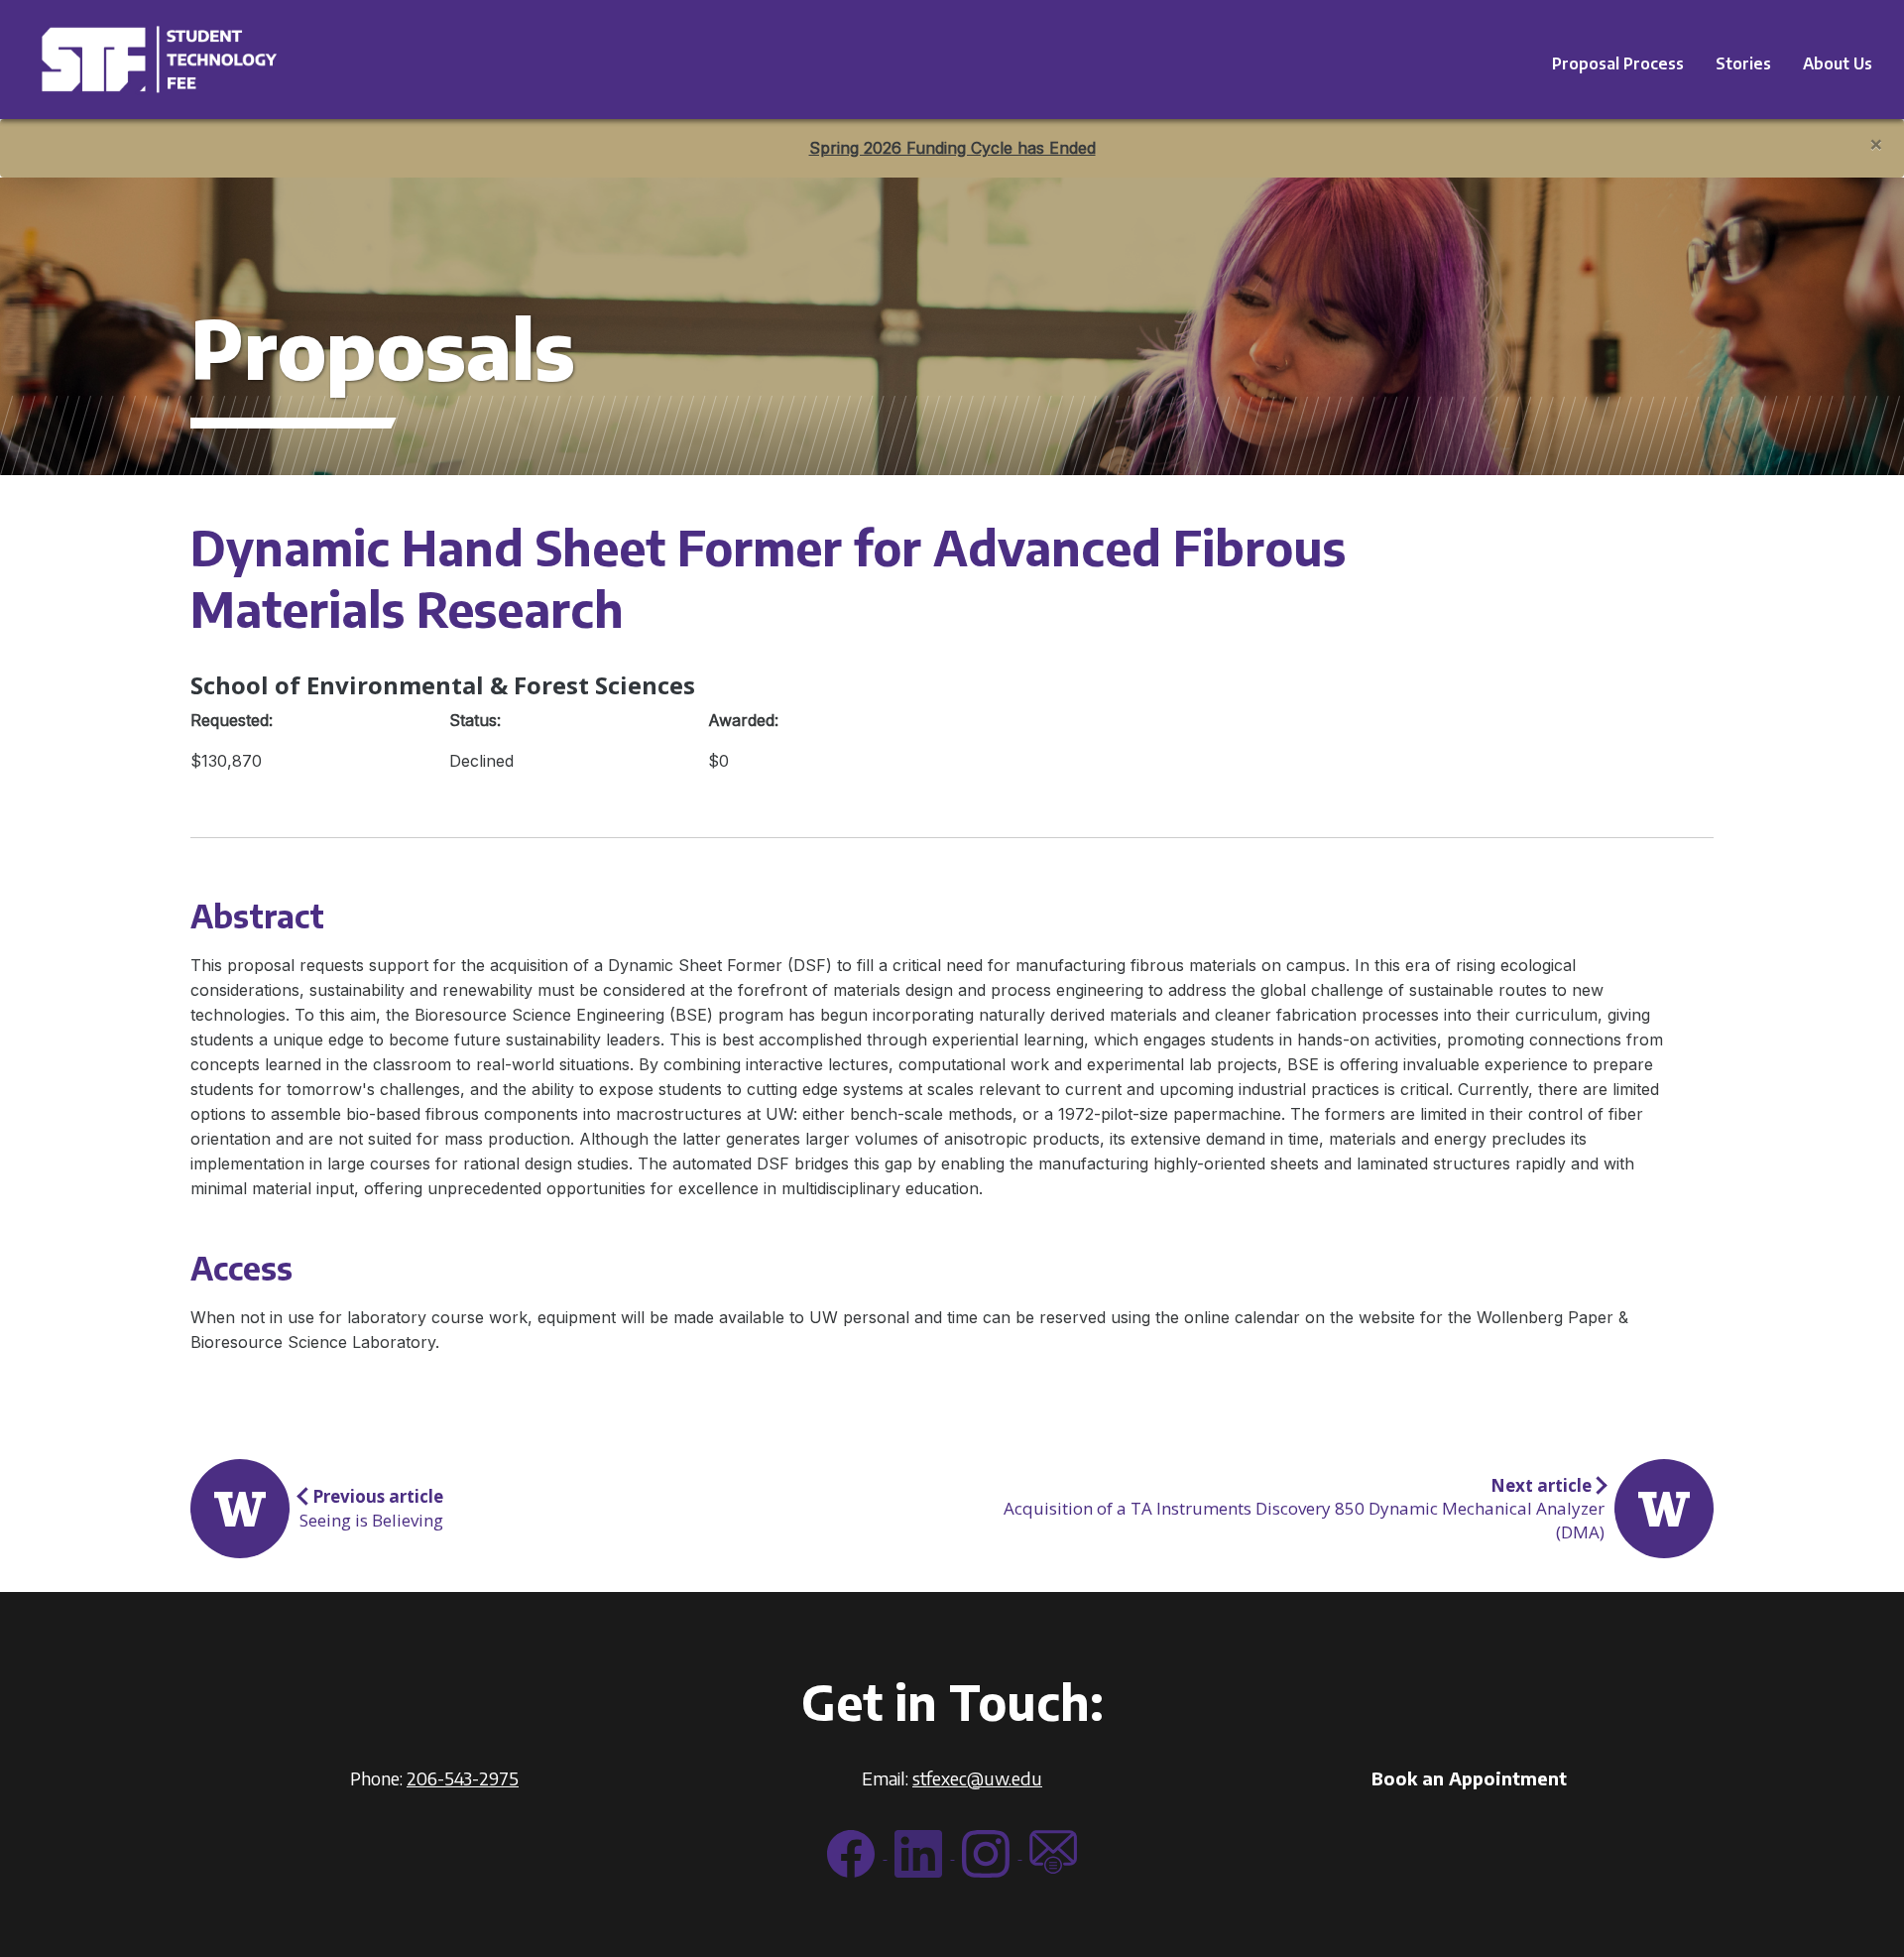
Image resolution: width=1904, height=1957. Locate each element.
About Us (1838, 63)
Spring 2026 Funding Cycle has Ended (952, 148)
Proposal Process (1618, 63)
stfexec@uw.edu (977, 1778)
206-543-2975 (463, 1778)
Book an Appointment (1469, 1778)
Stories (1743, 63)
